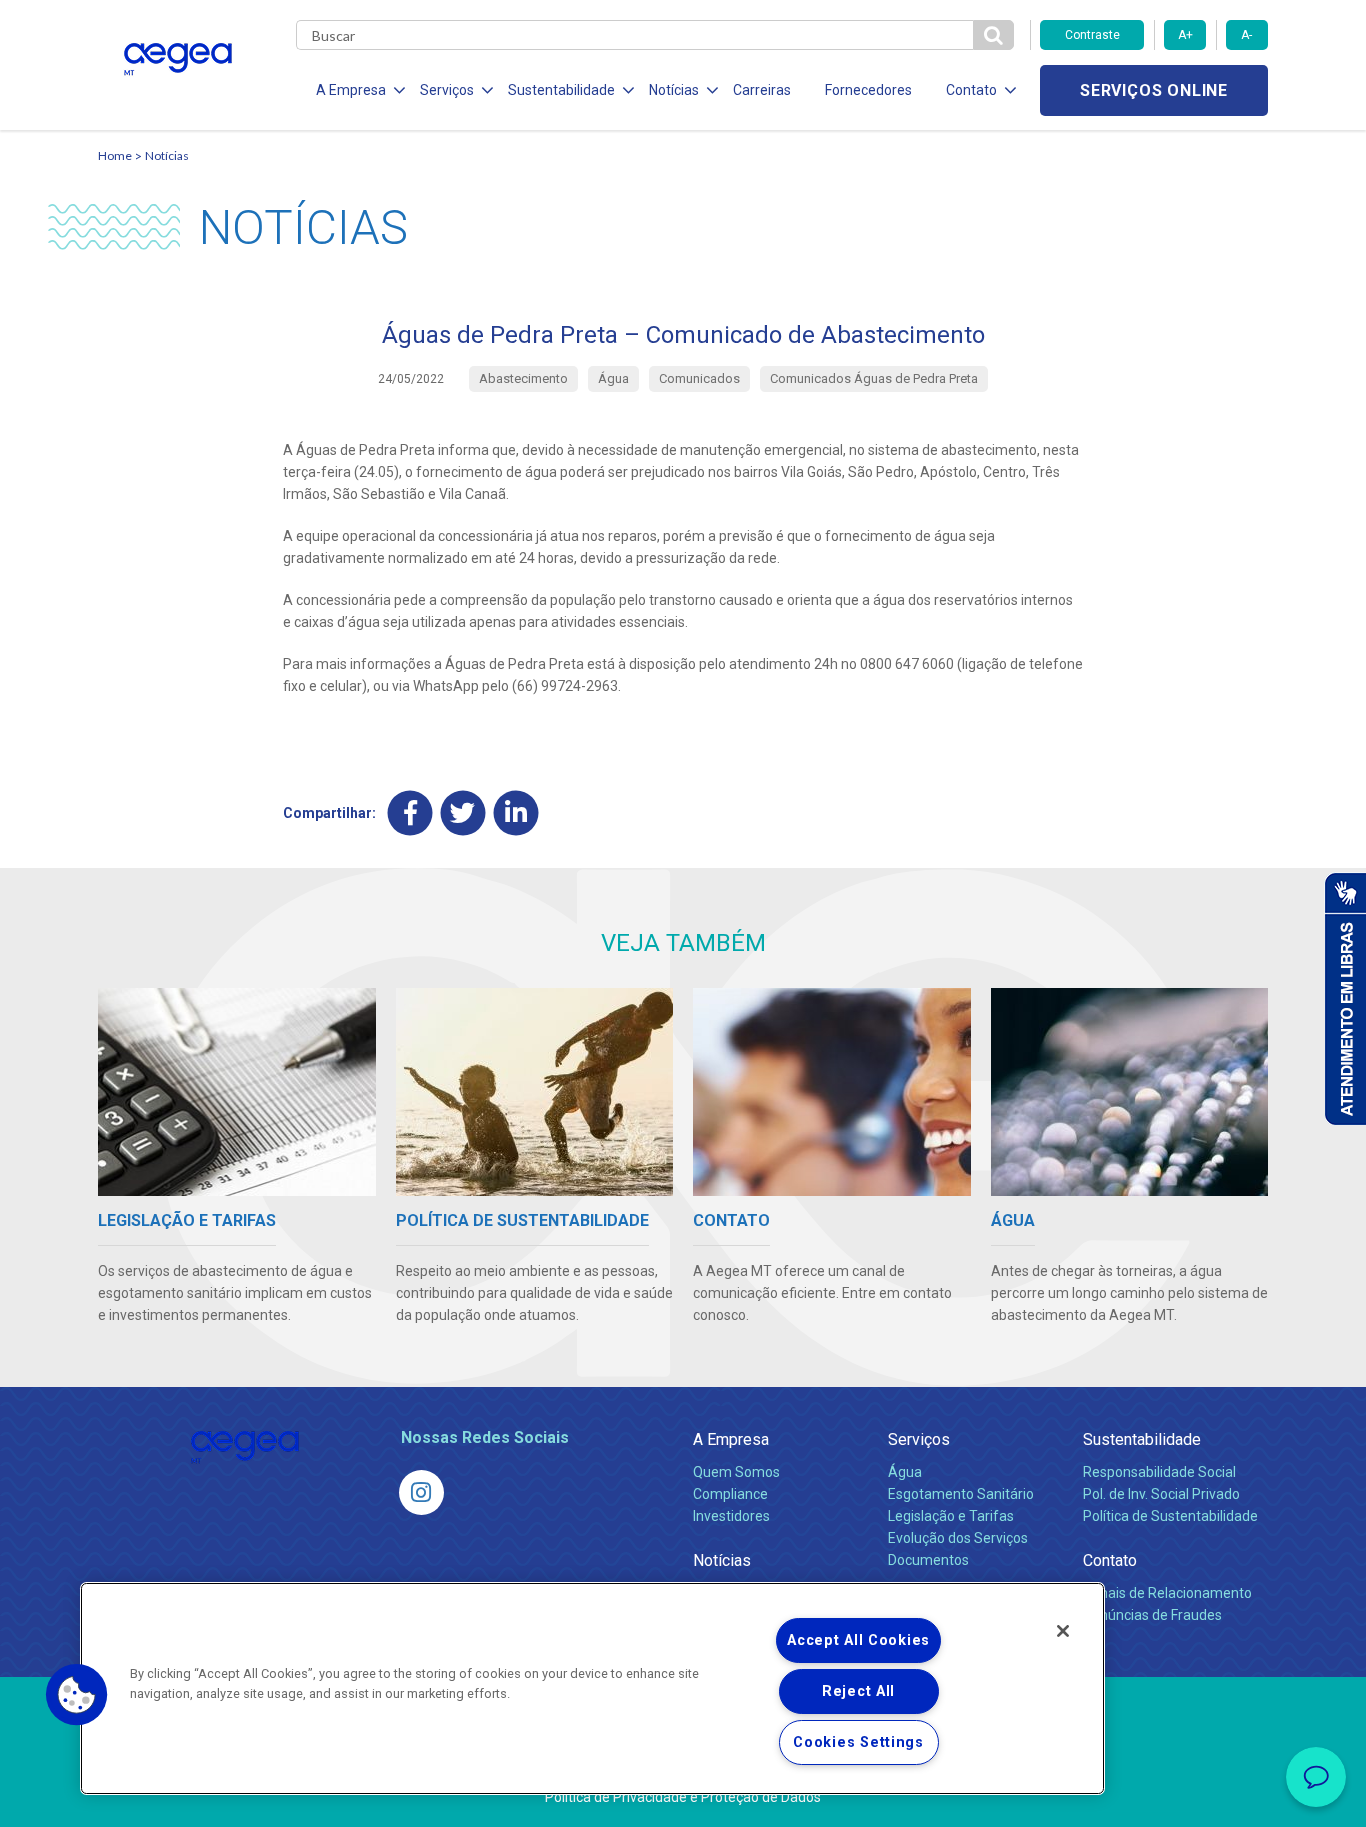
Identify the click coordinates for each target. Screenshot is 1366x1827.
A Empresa (731, 1439)
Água (905, 1472)
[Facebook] (410, 812)
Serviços (919, 1439)
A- (1246, 35)
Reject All (858, 1691)
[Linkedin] (516, 812)
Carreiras (762, 90)
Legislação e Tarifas (951, 1516)
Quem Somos (736, 1472)
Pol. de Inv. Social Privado (1161, 1494)
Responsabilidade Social (1159, 1472)
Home (115, 155)
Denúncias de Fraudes (1152, 1615)
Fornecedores (868, 90)
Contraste (1092, 35)
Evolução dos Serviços (958, 1538)
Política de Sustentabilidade (1170, 1516)
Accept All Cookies (858, 1640)
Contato (1110, 1560)
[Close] (1063, 1631)
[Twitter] (463, 812)
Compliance (730, 1494)
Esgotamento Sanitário (961, 1494)
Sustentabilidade (1142, 1439)
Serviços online (1154, 90)
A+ (1185, 35)
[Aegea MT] (421, 1492)
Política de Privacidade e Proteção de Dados (683, 1797)
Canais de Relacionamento (1167, 1593)
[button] (77, 1695)
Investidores (731, 1516)
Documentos (928, 1560)
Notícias (167, 155)
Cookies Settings (858, 1742)
